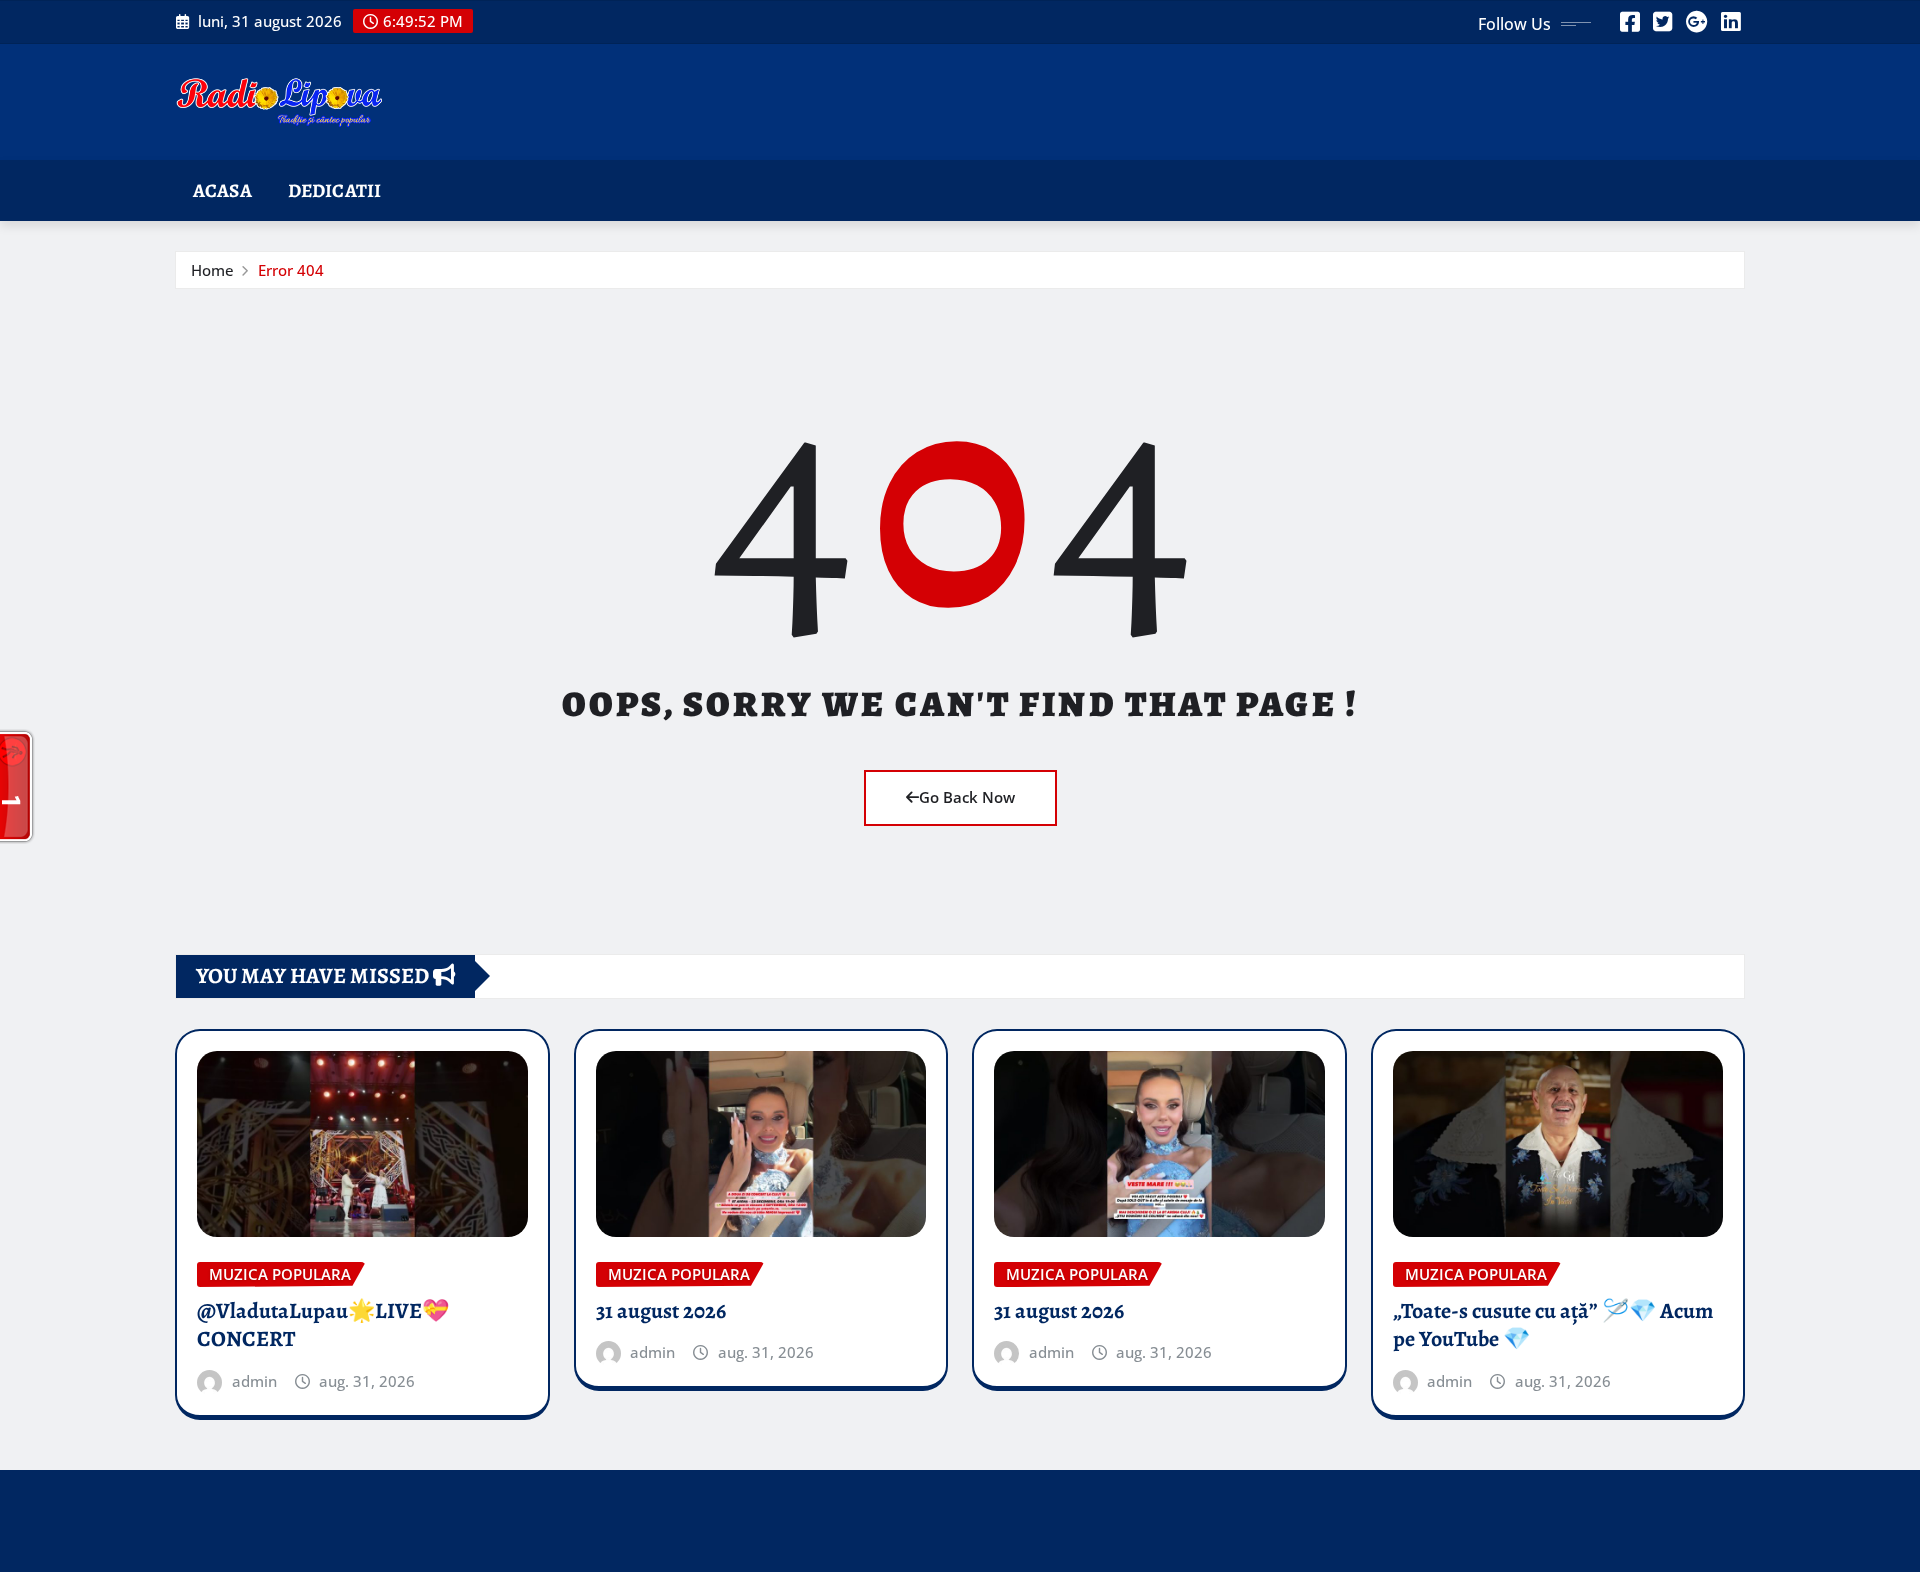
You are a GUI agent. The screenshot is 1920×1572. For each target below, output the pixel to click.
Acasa (222, 190)
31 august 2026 (661, 1311)
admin (254, 1381)
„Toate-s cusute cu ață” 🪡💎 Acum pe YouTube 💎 (1553, 1325)
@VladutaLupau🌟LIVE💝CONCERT (323, 1325)
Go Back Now (967, 797)
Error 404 (291, 270)
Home (212, 270)
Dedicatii (334, 190)
